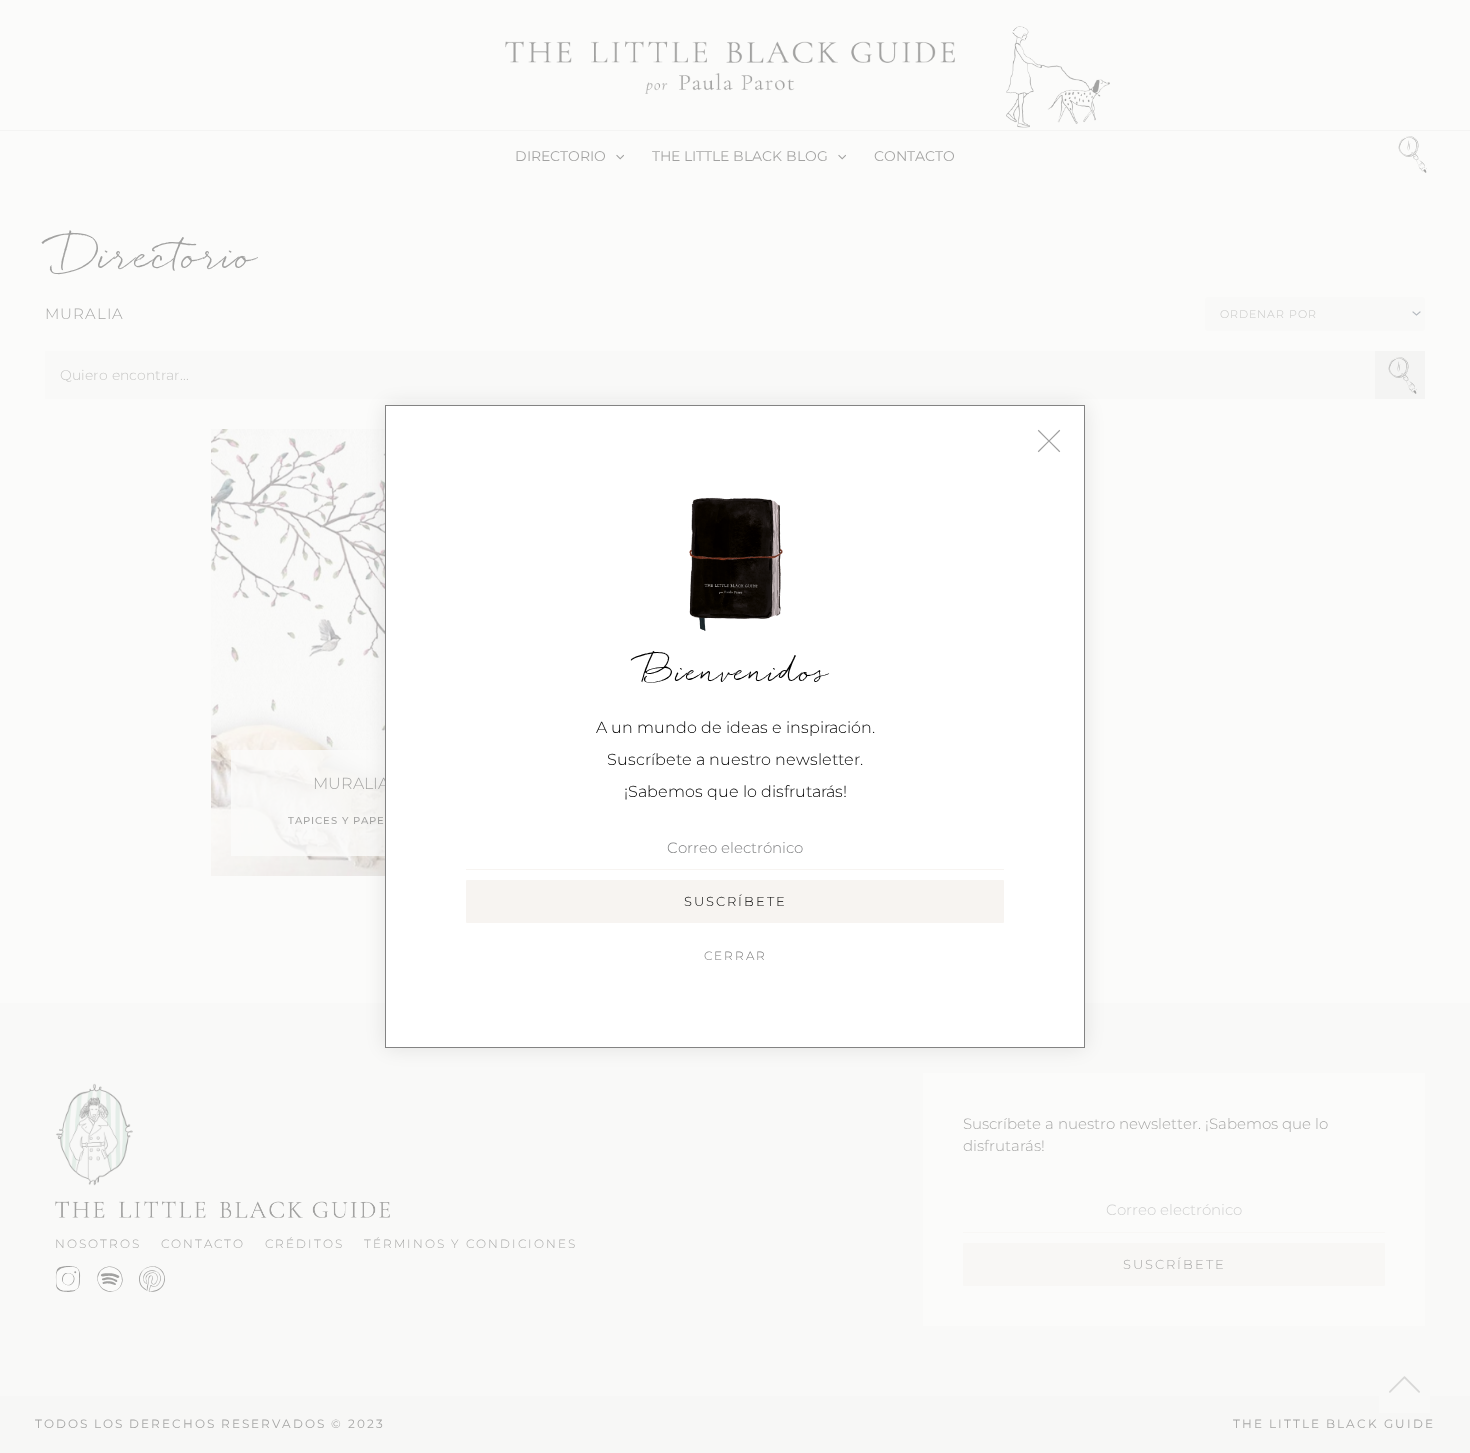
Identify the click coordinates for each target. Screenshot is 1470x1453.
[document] (735, 726)
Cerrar (735, 955)
